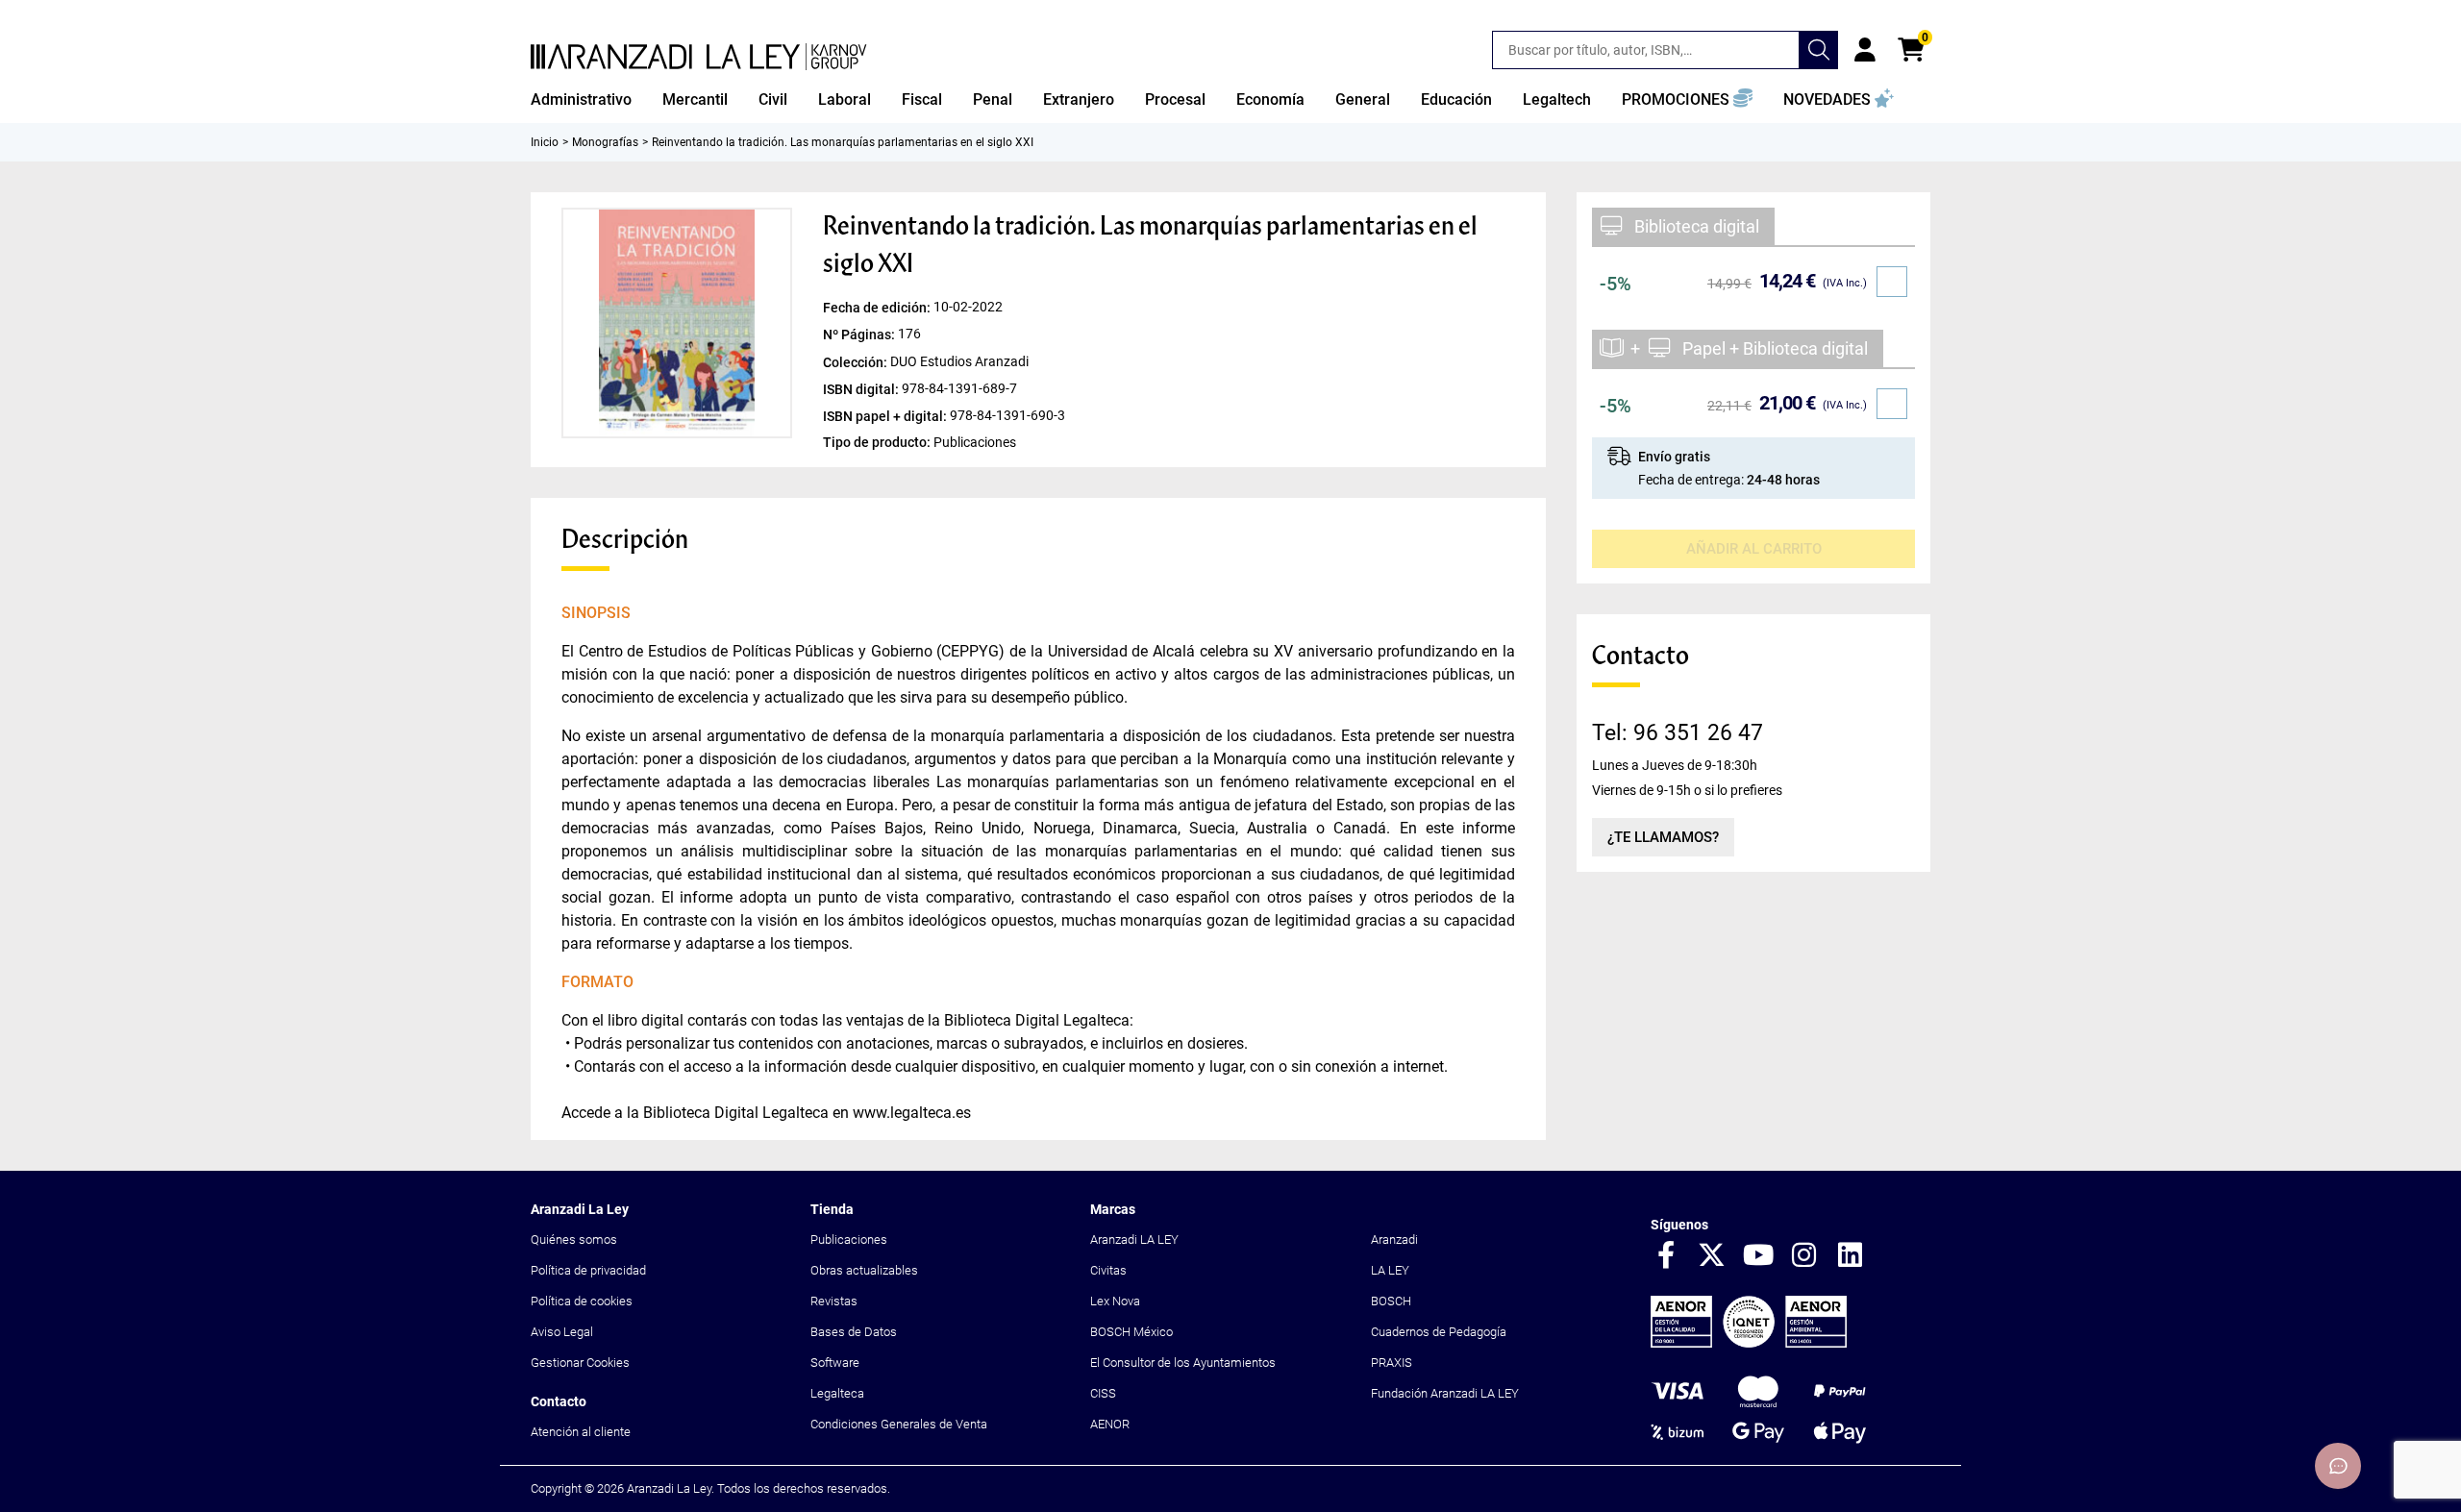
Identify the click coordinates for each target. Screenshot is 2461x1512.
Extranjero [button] (1079, 99)
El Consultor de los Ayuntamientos (1183, 1363)
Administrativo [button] (581, 99)
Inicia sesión (1865, 50)
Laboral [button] (845, 99)
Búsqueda (1819, 50)
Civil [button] (773, 99)
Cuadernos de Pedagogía (1439, 1332)
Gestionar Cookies (580, 1363)
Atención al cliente (581, 1432)
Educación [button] (1456, 99)
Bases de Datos (854, 1332)
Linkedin (1851, 1256)
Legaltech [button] (1557, 99)
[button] (1687, 100)
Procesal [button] (1175, 99)
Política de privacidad (588, 1270)
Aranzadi (1394, 1239)
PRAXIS (1392, 1363)
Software (835, 1363)
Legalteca (837, 1393)
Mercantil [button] (695, 99)
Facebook (1666, 1256)
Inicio (545, 142)
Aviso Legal (562, 1332)
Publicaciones (849, 1239)
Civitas (1108, 1270)
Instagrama (1804, 1256)
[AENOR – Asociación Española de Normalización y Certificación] (1749, 1343)
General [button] (1363, 99)
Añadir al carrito (1754, 549)
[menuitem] (581, 100)
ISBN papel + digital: (886, 415)
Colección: (857, 361)
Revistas (834, 1301)
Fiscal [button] (922, 99)
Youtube (1758, 1256)
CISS (1103, 1393)
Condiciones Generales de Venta (899, 1424)
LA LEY (1390, 1270)
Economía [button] (1270, 99)
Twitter (1712, 1256)
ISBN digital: (862, 388)
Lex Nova (1115, 1301)
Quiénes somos (574, 1239)
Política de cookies (582, 1301)
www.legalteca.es (912, 1113)
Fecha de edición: (878, 308)
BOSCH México (1131, 1332)
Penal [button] (993, 99)
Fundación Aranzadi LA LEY (1445, 1393)
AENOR (1110, 1424)
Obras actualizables (864, 1270)
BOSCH (1391, 1301)
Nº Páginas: (860, 335)
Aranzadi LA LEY (1134, 1239)
